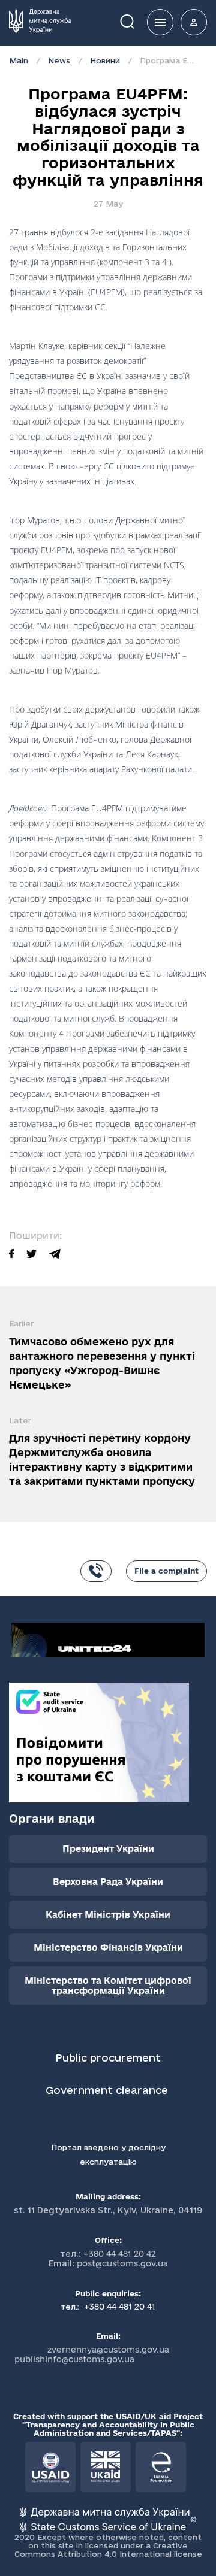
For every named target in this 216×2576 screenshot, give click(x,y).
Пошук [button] (136, 21)
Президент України (108, 1849)
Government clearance (108, 2090)
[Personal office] (194, 22)
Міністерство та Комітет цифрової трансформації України (108, 1986)
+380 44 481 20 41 (118, 2307)
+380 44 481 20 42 (120, 2254)
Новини (105, 60)
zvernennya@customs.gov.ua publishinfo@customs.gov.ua (92, 2354)
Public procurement (108, 2058)
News (59, 60)
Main (19, 60)
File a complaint (166, 1571)
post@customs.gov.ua (122, 2263)
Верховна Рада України (108, 1882)
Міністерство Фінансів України (108, 1948)
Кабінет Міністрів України (108, 1915)
